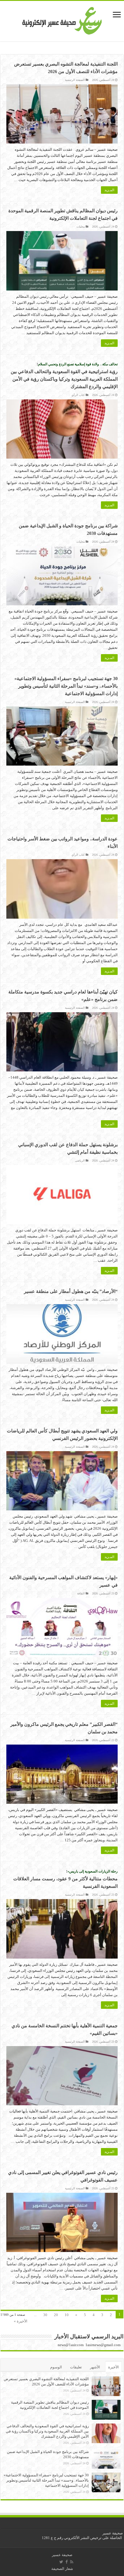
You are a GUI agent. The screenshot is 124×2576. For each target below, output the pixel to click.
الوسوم (56, 2367)
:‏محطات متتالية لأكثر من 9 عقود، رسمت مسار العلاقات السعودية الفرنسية (65, 1879)
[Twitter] (61, 2562)
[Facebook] (67, 2562)
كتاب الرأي (78, 395)
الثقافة (81, 1593)
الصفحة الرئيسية (75, 80)
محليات (81, 227)
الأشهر (95, 2367)
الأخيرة (113, 2367)
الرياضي (80, 1160)
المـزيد (109, 190)
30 (45, 2315)
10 (67, 2315)
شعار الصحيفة (62, 2569)
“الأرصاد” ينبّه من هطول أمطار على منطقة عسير (71, 1291)
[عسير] (62, 20)
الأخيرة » (21, 2321)
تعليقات (76, 2367)
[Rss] (72, 2562)
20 (56, 2315)
